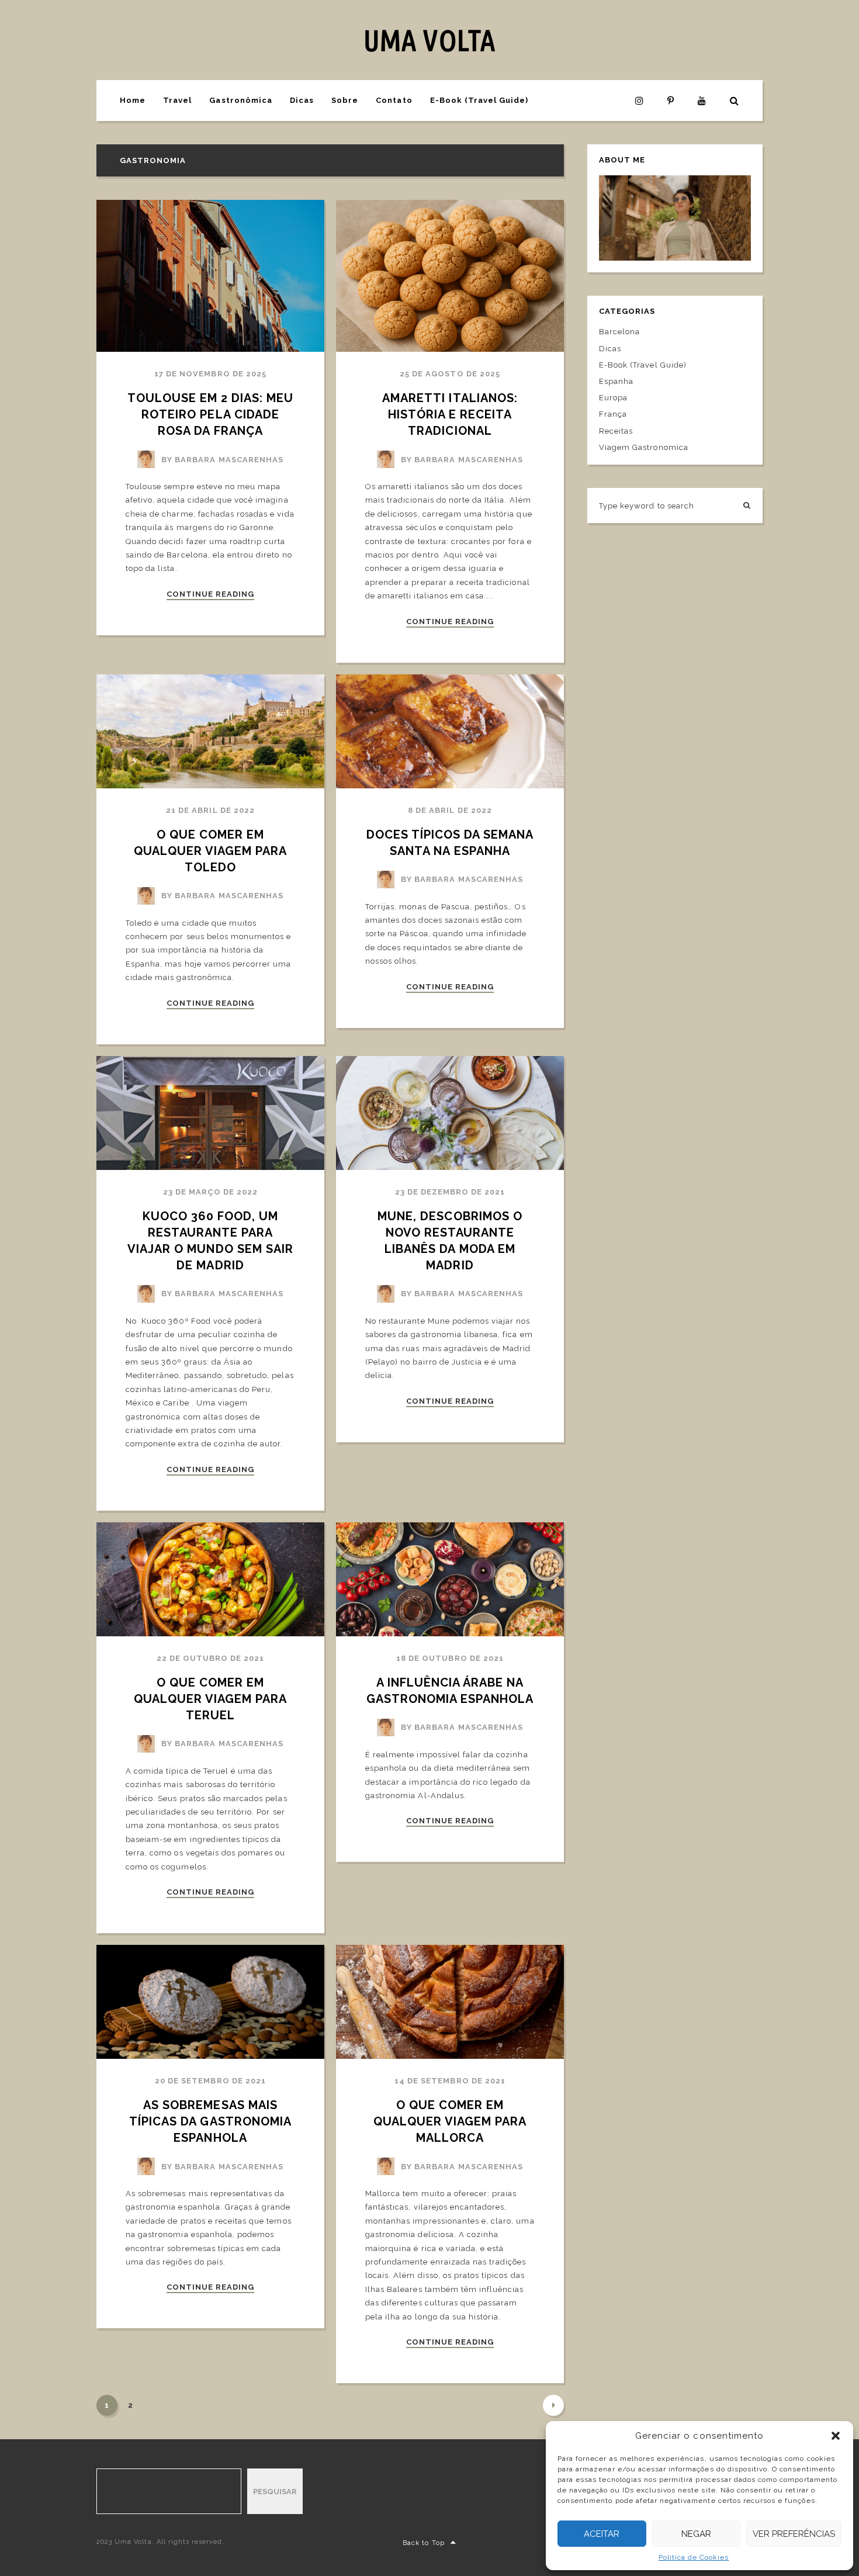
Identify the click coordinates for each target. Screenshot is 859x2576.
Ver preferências (794, 2534)
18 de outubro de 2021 (450, 1658)
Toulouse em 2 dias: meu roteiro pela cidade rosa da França (212, 414)
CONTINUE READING (211, 594)
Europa (613, 398)
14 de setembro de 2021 (450, 2081)
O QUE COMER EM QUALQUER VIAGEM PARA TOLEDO (212, 851)
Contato (394, 100)
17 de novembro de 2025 (210, 374)
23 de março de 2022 (211, 1192)
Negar (696, 2534)
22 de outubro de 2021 (211, 1658)
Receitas (616, 431)
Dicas (302, 100)
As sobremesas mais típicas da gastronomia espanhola (212, 2121)
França (613, 414)
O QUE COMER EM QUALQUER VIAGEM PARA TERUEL (212, 1699)
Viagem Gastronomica (644, 447)
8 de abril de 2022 (450, 810)
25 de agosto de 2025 (450, 374)
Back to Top (423, 2543)
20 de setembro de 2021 (210, 2081)
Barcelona (619, 332)
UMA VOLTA (429, 40)
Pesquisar (275, 2492)
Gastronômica (240, 100)
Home (133, 100)
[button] (836, 2436)
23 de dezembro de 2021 (450, 1192)
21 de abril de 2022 (210, 810)
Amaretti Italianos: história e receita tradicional (452, 414)
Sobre (345, 100)
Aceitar (602, 2534)
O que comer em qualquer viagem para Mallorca (452, 2121)
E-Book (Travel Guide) (479, 100)
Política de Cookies (694, 2557)
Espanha (616, 381)
